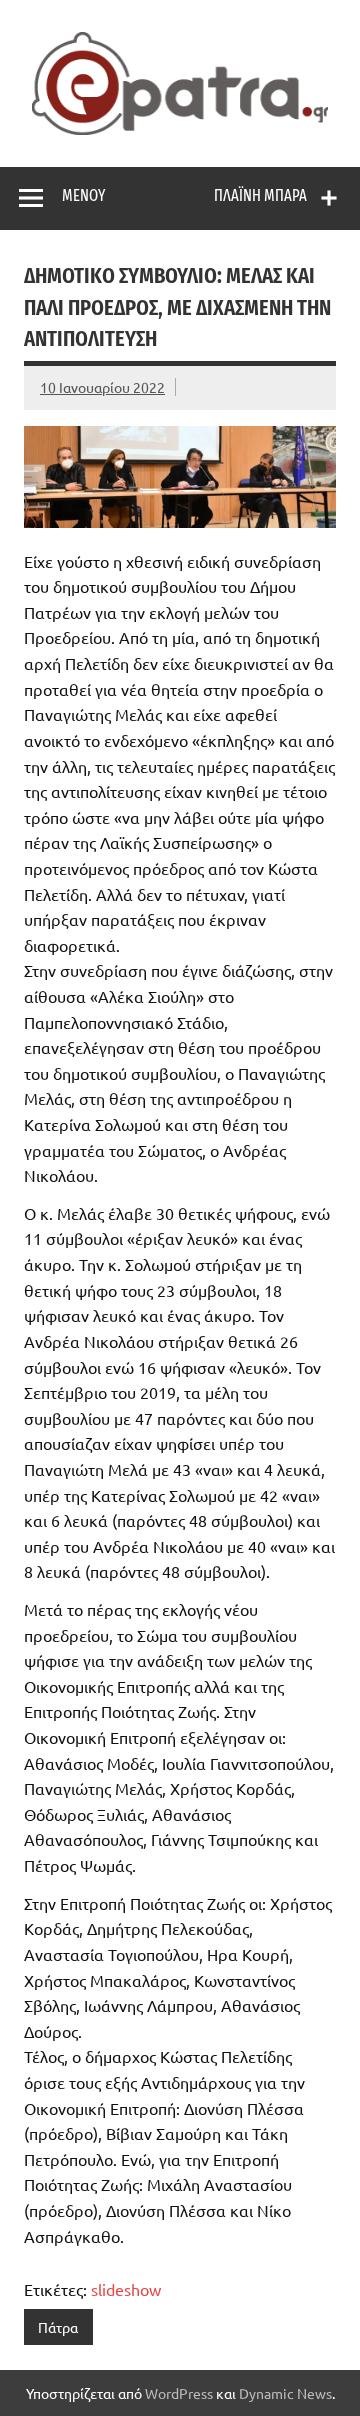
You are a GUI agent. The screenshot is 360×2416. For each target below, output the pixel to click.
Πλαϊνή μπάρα (260, 195)
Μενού (83, 195)
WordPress (179, 2393)
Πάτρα (58, 2327)
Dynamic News (285, 2393)
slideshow (126, 2289)
